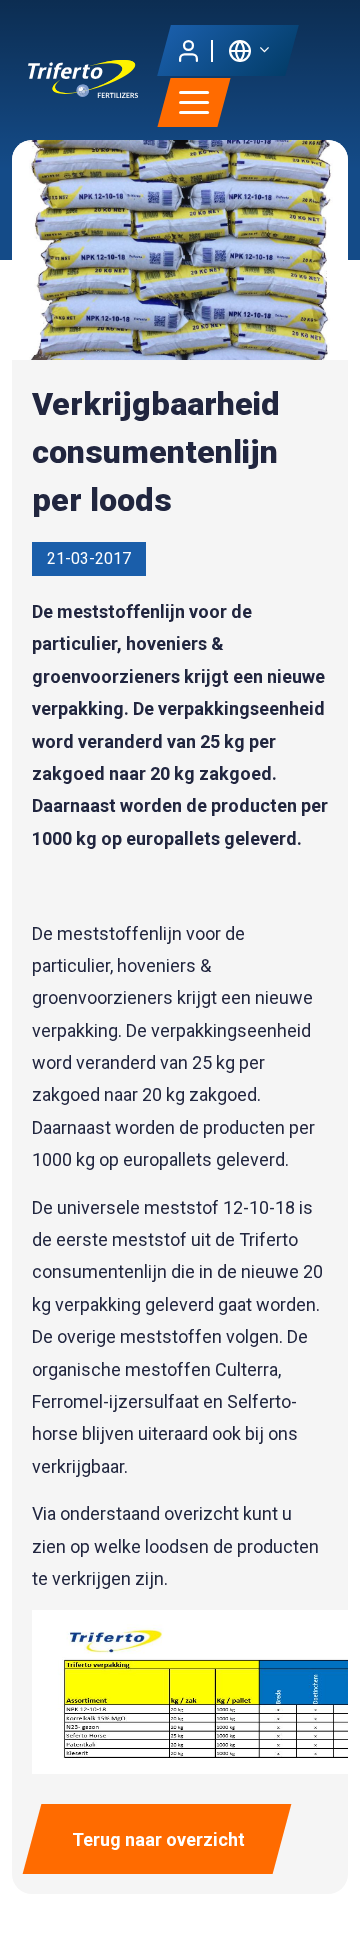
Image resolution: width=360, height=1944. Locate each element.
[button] (249, 49)
